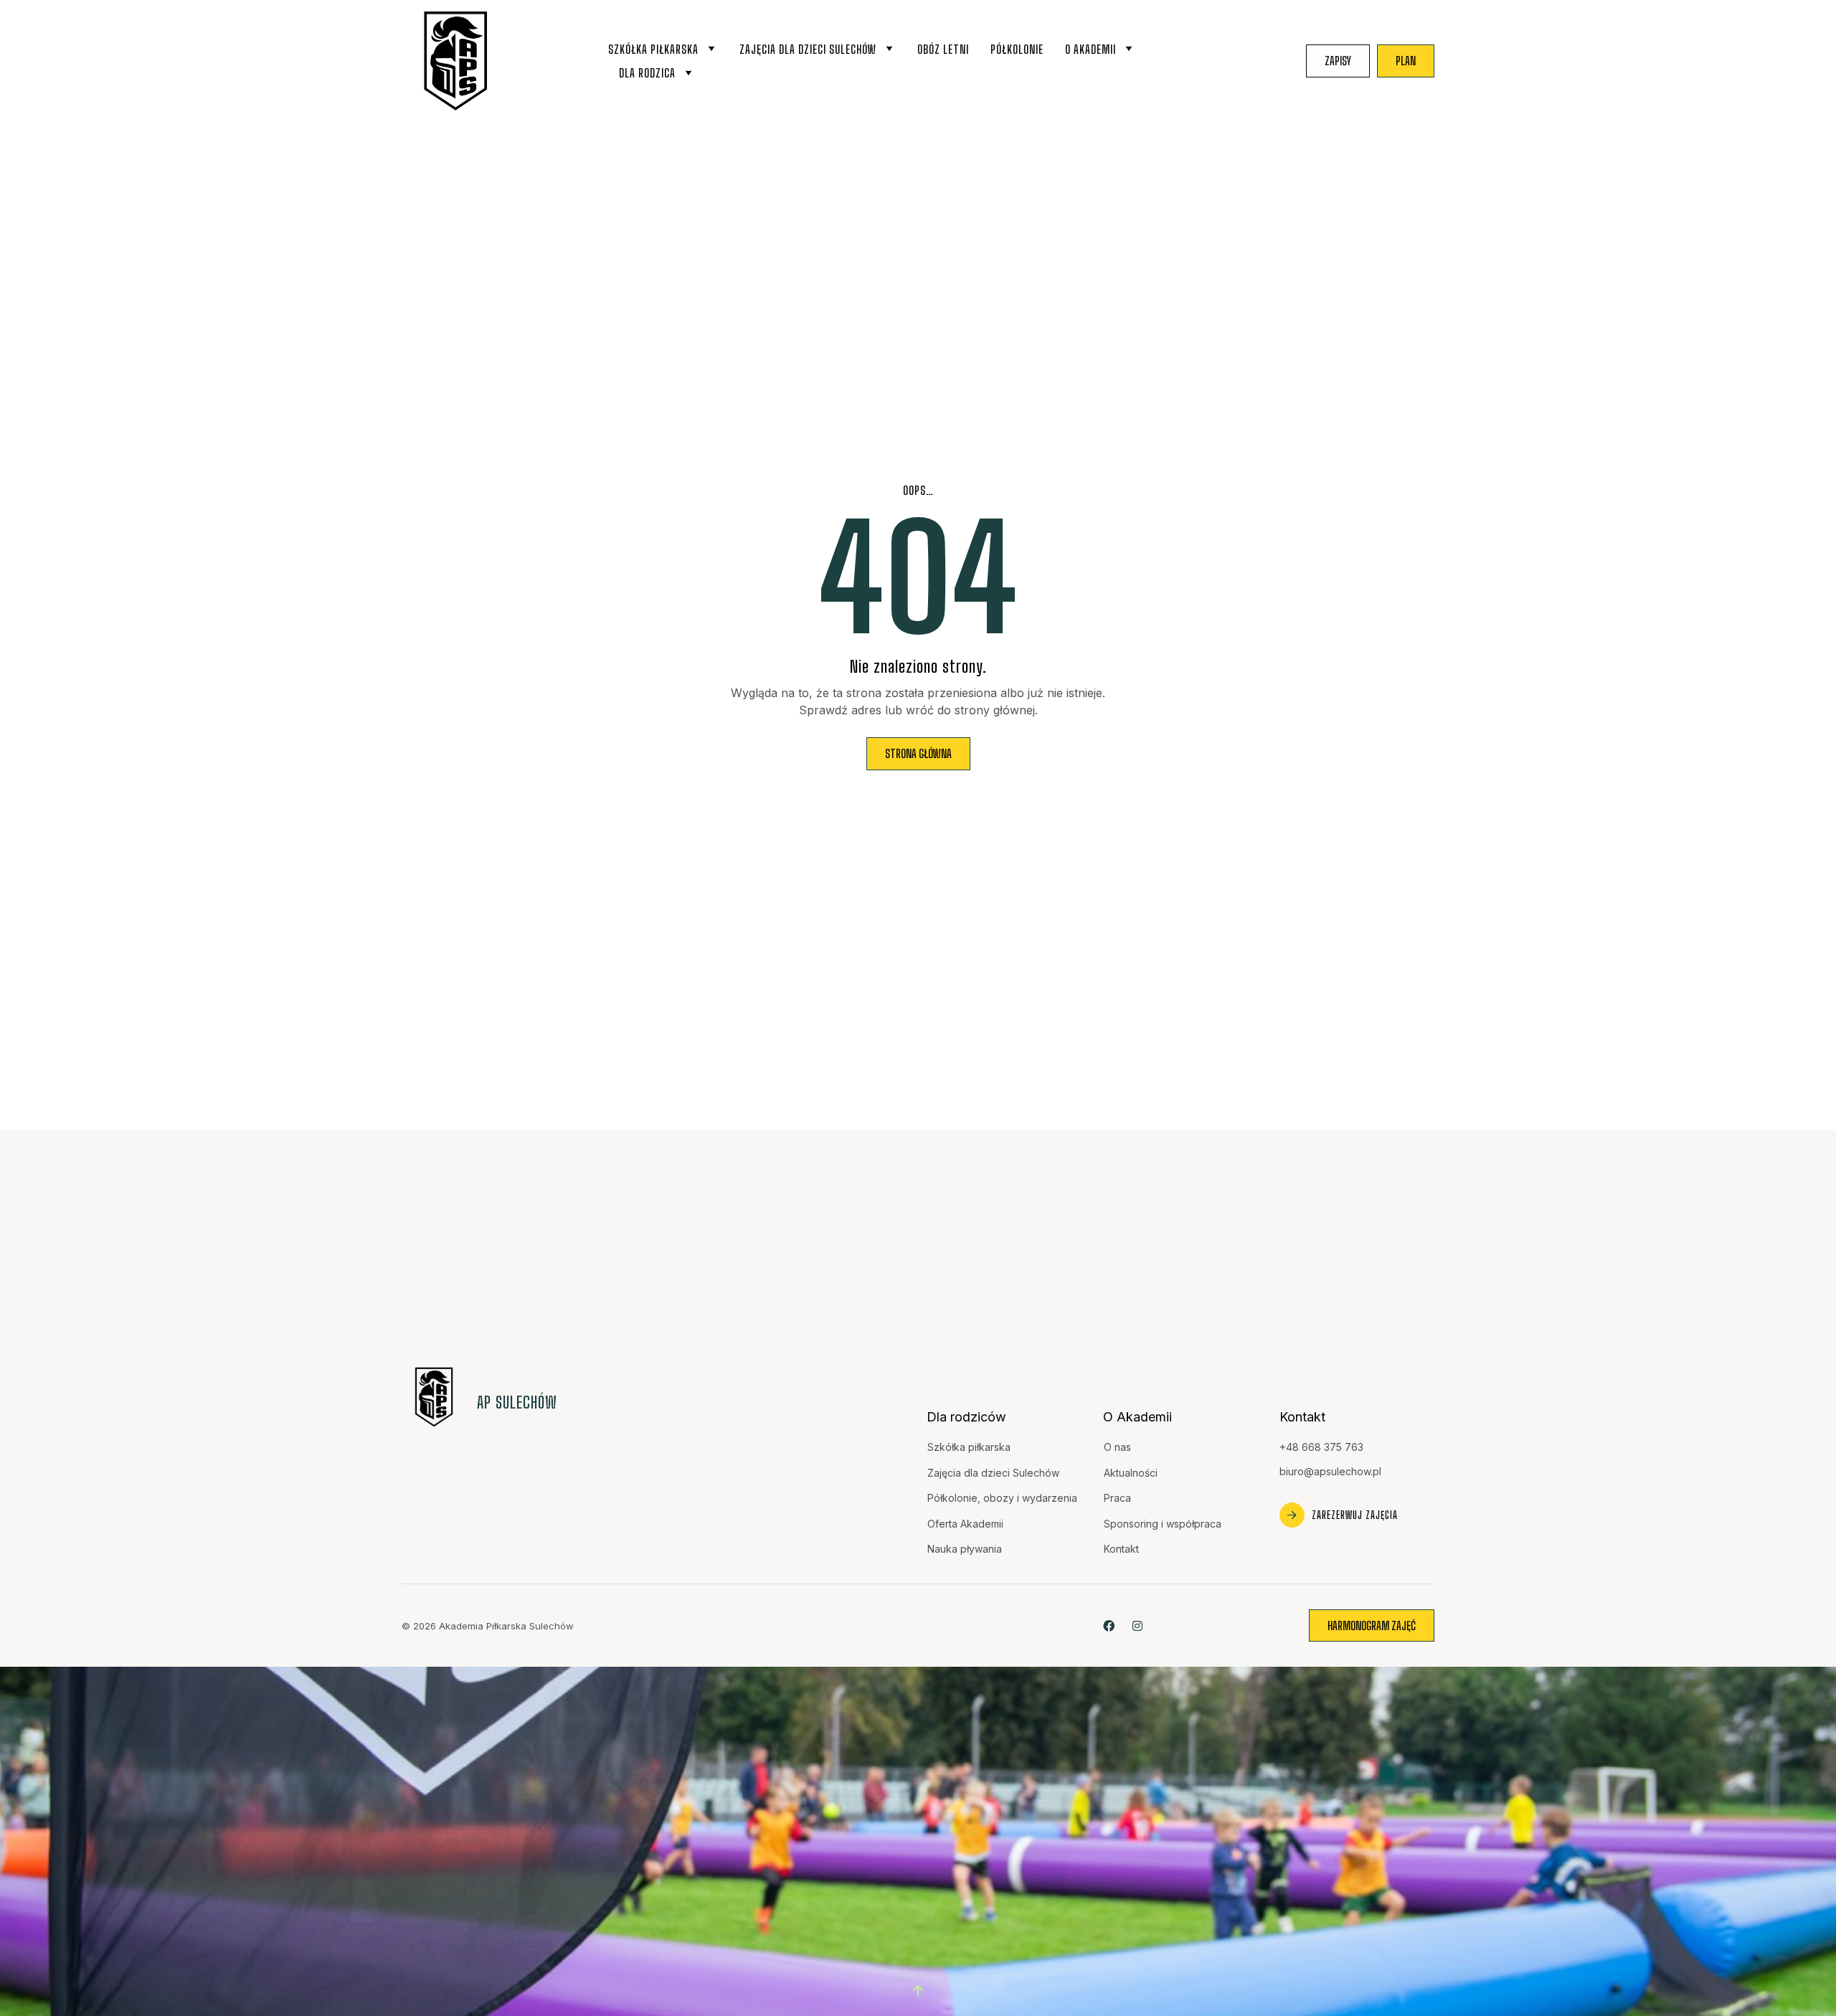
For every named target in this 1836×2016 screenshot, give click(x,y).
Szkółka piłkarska (653, 49)
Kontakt (1121, 1549)
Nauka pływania (965, 1549)
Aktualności (1131, 1473)
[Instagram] (1137, 1625)
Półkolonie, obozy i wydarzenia (1002, 1498)
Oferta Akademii (965, 1524)
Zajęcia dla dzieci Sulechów (808, 49)
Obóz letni (943, 49)
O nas (1117, 1447)
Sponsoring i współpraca (1163, 1524)
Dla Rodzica (647, 73)
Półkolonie (1017, 49)
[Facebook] (1108, 1625)
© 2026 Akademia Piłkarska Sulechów (488, 1626)
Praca (1117, 1498)
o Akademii (1090, 49)
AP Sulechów (517, 1402)
